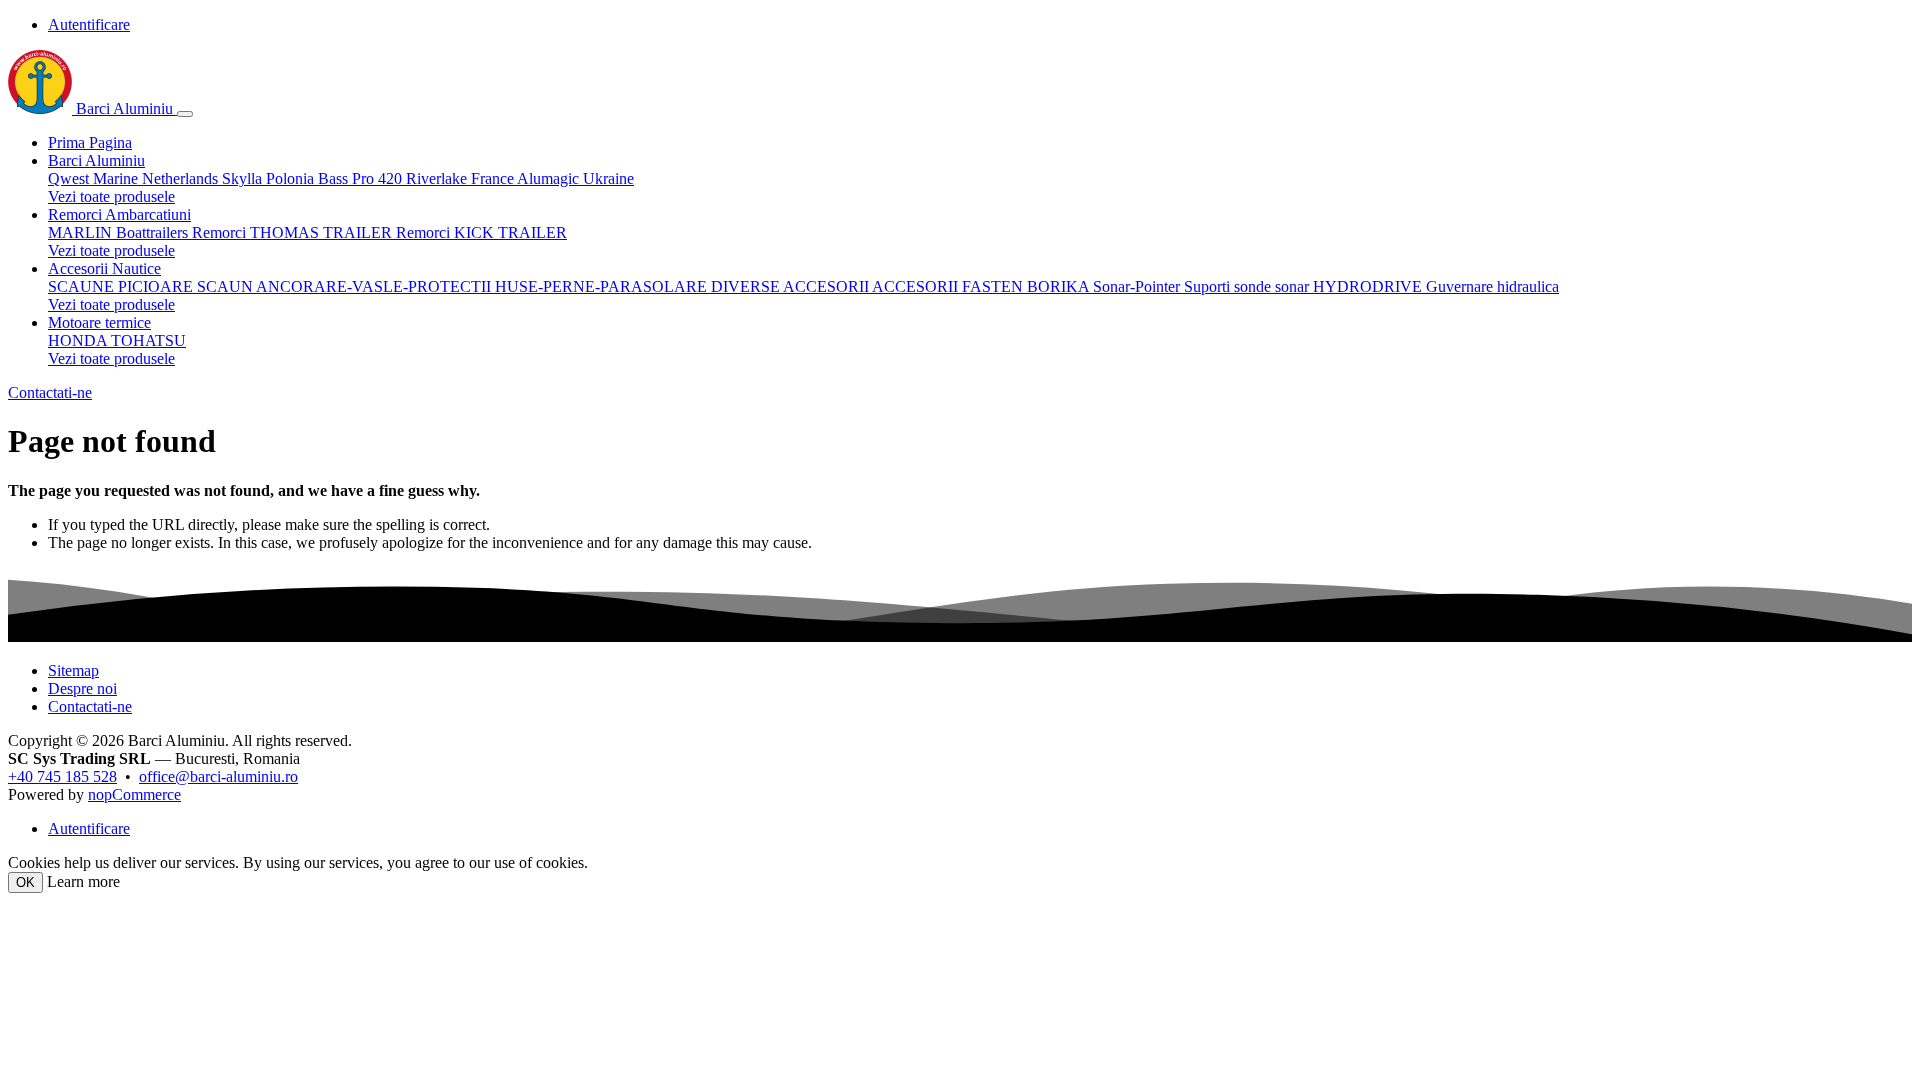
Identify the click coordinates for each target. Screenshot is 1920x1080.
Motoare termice (99, 322)
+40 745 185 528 (62, 776)
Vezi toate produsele (111, 196)
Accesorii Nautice (104, 268)
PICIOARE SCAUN (187, 286)
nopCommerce (134, 794)
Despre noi (82, 688)
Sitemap (73, 670)
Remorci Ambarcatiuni (119, 214)
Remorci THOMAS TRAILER (294, 232)
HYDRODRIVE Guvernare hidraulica (1436, 286)
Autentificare (89, 24)
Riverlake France (461, 178)
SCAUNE (83, 286)
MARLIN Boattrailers (120, 232)
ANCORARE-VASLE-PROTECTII (375, 286)
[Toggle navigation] (185, 114)
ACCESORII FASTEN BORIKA (982, 286)
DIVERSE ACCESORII (791, 286)
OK (25, 882)
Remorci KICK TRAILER (481, 232)
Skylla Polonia (270, 178)
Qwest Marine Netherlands (135, 178)
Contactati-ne (50, 392)
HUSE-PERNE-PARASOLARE (603, 286)
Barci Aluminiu (124, 108)
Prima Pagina (90, 142)
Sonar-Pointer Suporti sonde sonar (1203, 286)
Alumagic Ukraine (575, 178)
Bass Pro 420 (362, 178)
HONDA (79, 340)
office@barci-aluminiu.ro (218, 776)
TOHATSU (148, 340)
